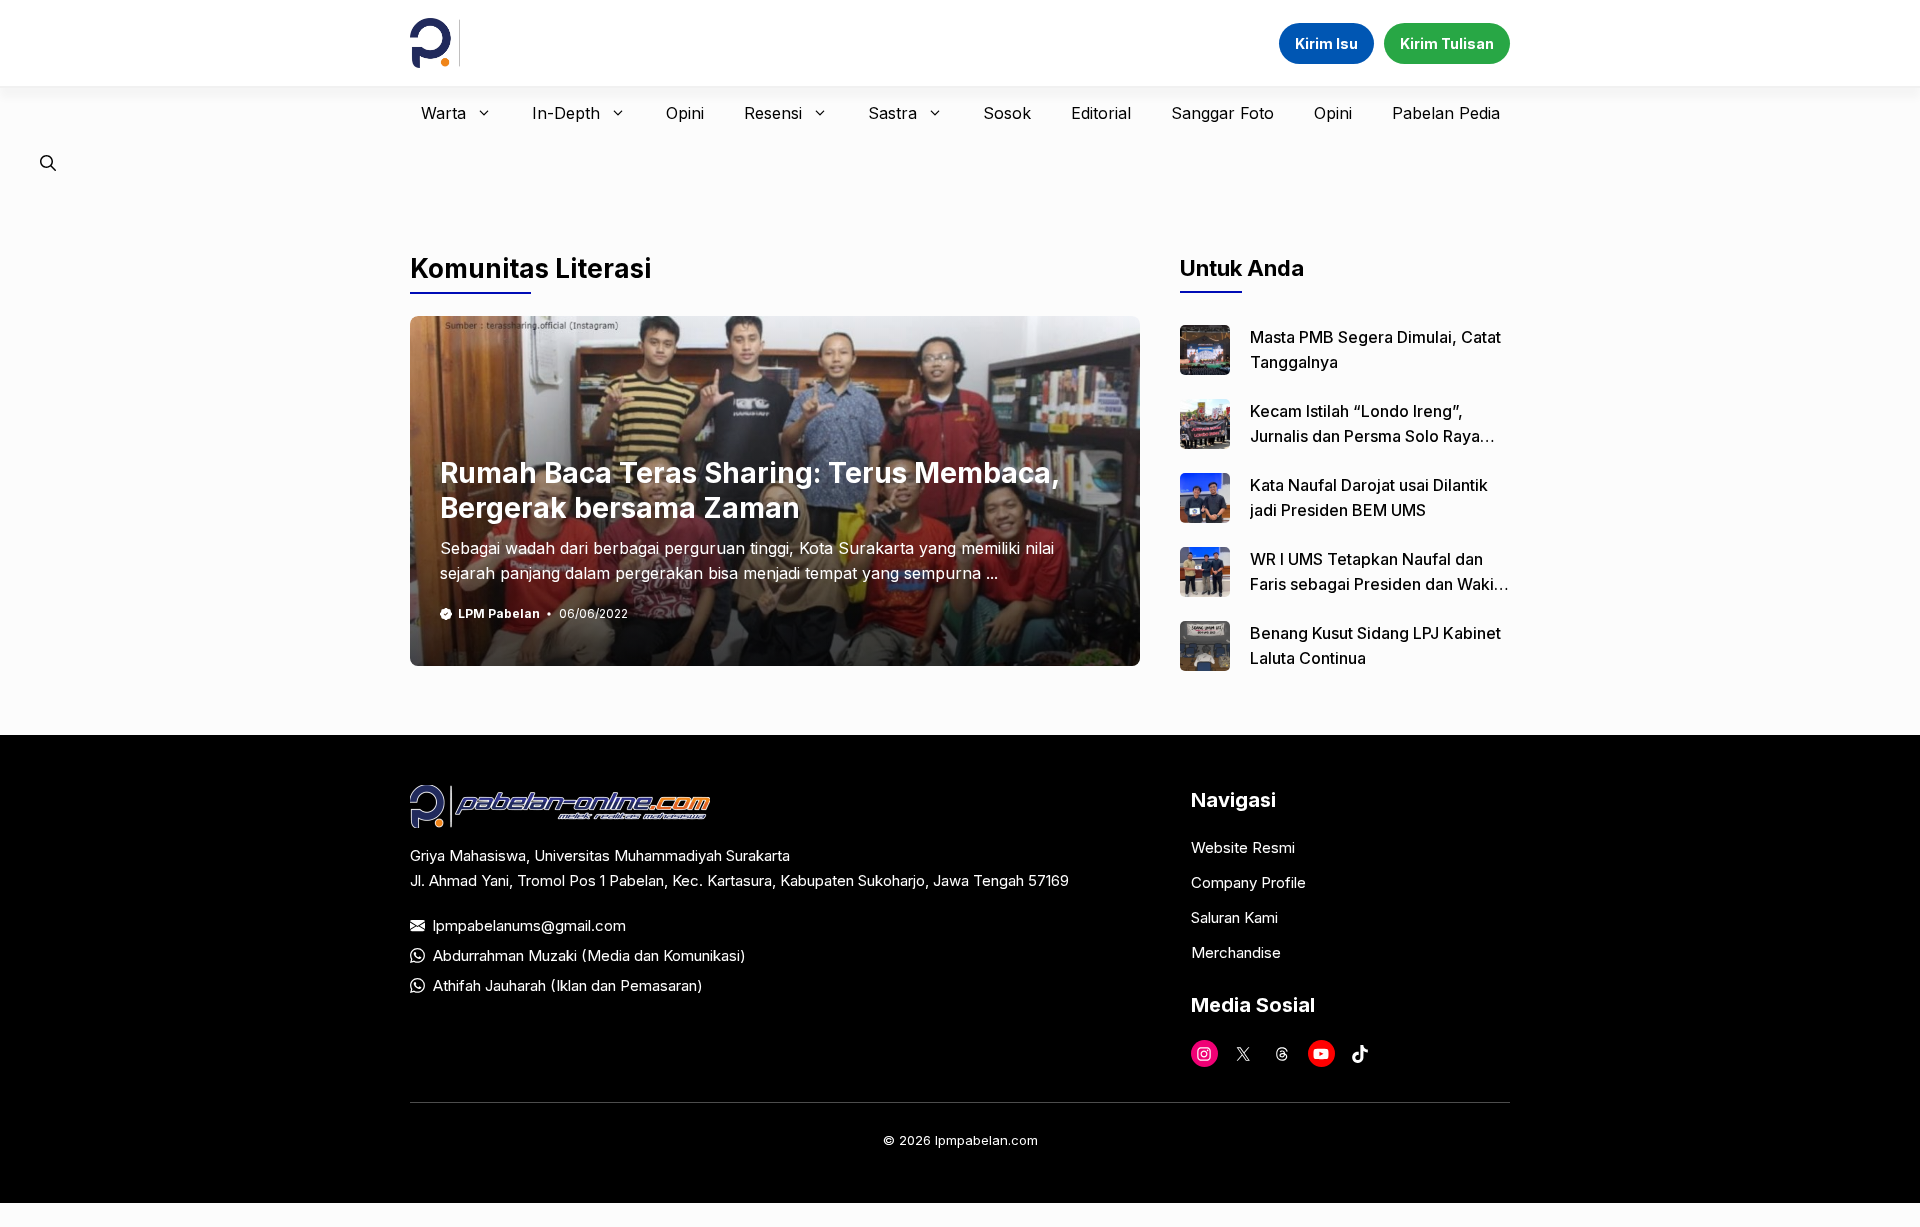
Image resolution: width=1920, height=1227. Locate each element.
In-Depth (566, 113)
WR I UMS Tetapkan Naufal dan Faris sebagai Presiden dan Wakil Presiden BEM (1374, 584)
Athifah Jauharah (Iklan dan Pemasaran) (568, 985)
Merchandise (1236, 952)
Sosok (1007, 113)
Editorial (1101, 113)
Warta (443, 113)
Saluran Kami (1234, 917)
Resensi (773, 113)
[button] (48, 163)
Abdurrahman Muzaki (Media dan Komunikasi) (589, 955)
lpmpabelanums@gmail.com (529, 925)
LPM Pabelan (499, 613)
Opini (685, 113)
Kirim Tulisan (1447, 43)
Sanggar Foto (1222, 113)
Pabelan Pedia (1446, 113)
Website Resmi (1243, 847)
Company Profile (1248, 882)
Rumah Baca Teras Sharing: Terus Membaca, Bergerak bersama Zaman (749, 490)
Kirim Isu (1326, 43)
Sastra (892, 113)
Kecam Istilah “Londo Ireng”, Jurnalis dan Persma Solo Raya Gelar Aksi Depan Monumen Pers (1374, 436)
